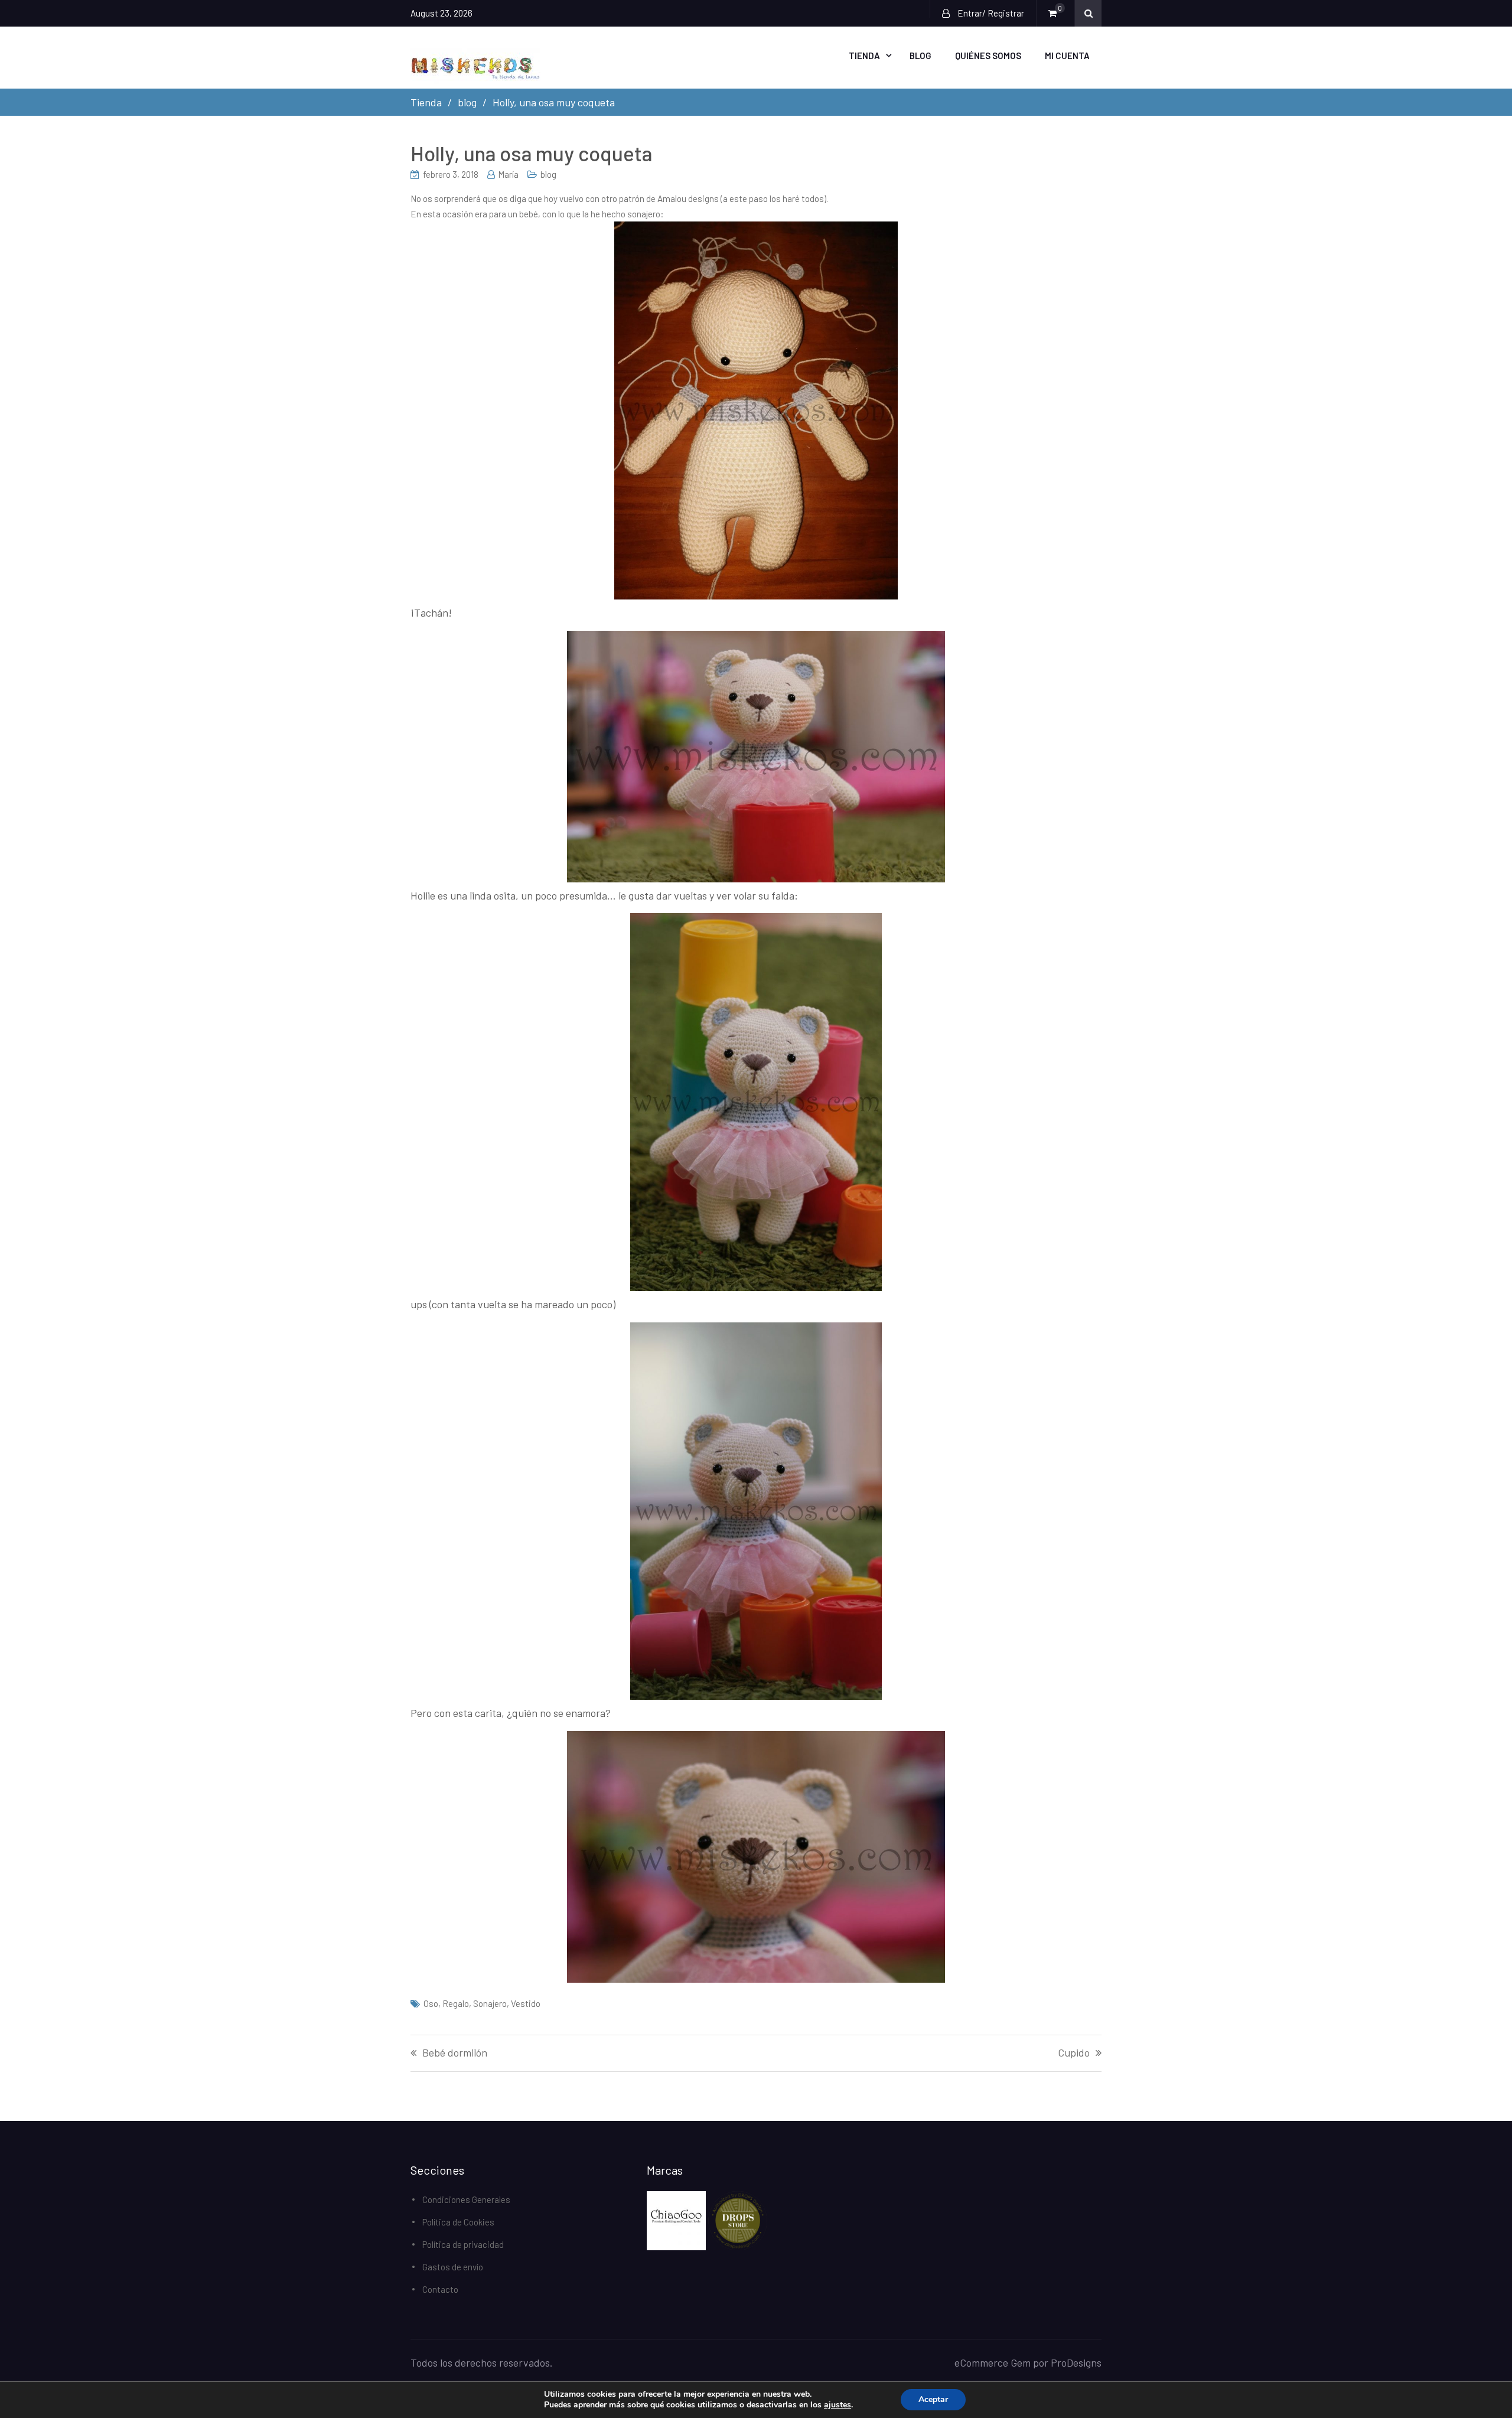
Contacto (440, 2289)
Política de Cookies (458, 2222)
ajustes (838, 2405)
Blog (920, 56)
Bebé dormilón (455, 2053)
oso (431, 2003)
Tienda (864, 56)
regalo (456, 2003)
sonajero (490, 2003)
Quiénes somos (988, 56)
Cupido (1074, 2053)
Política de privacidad (463, 2244)
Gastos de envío (453, 2267)
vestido (526, 2003)
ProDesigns (1076, 2362)
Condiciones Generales (466, 2199)
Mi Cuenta (1067, 56)
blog (548, 174)
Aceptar (933, 2399)
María (508, 174)
